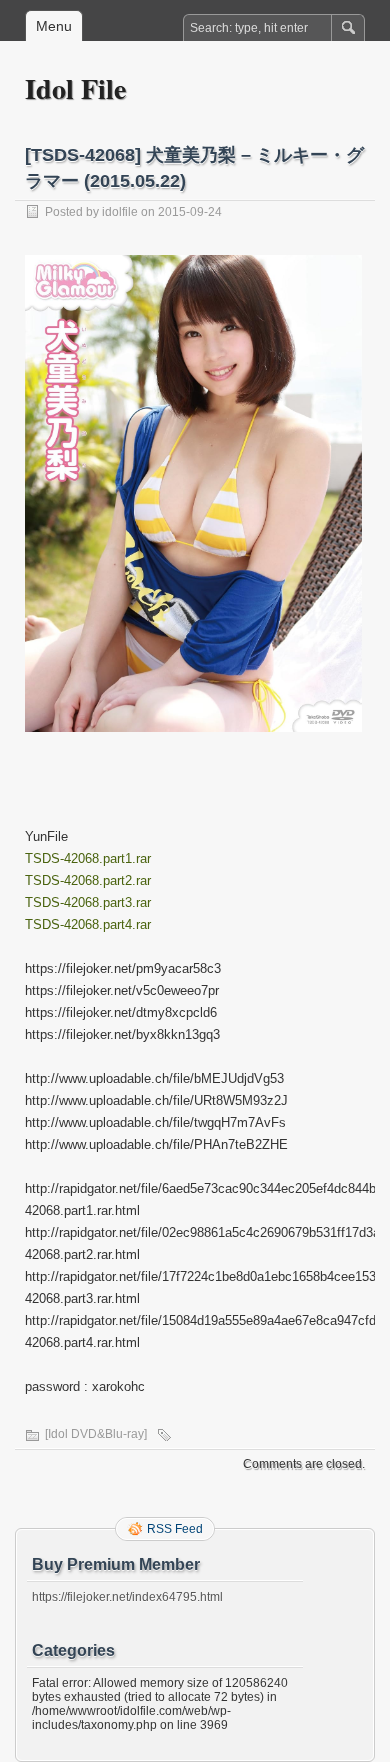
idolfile (120, 212)
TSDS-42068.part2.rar (88, 880)
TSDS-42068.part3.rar (88, 902)
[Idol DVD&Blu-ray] (96, 1434)
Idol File (75, 88)
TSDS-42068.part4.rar (88, 924)
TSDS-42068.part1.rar (88, 858)
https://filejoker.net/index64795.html (127, 1597)
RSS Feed (175, 1529)
